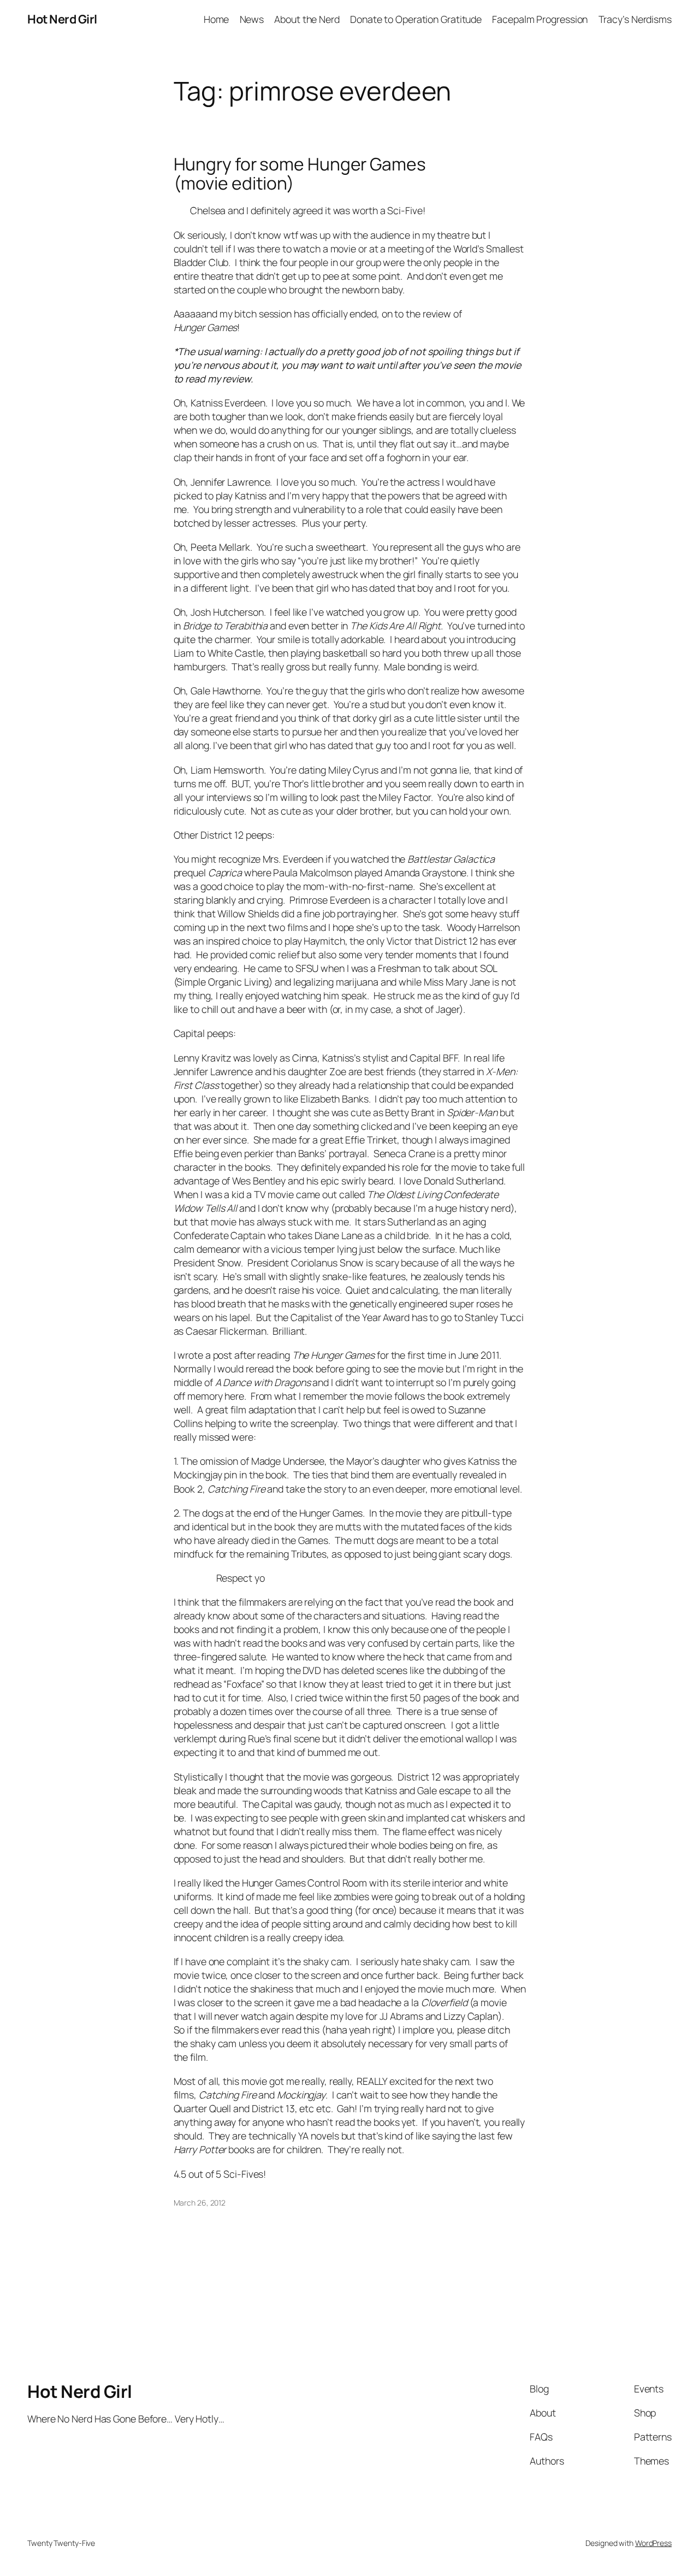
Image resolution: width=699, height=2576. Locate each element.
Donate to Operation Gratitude (416, 19)
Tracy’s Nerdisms (635, 19)
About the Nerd (307, 19)
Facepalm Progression (540, 19)
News (252, 19)
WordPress (653, 2543)
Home (217, 19)
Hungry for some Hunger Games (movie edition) (300, 174)
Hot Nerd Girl (62, 19)
